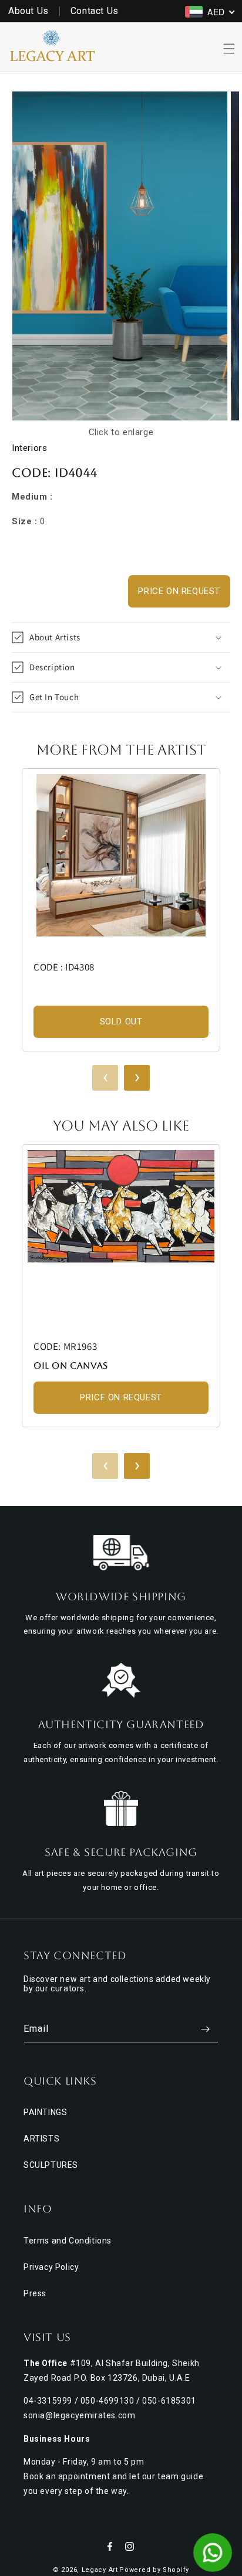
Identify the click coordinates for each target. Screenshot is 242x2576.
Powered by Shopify (154, 2570)
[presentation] (105, 1078)
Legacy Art (100, 2570)
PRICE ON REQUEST (179, 591)
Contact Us (95, 11)
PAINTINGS (45, 2112)
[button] (229, 49)
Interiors (29, 448)
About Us (28, 11)
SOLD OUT (121, 1021)
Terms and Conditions (68, 2241)
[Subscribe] (205, 2029)
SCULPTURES (51, 2165)
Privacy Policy (51, 2267)
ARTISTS (41, 2139)
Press (35, 2293)
